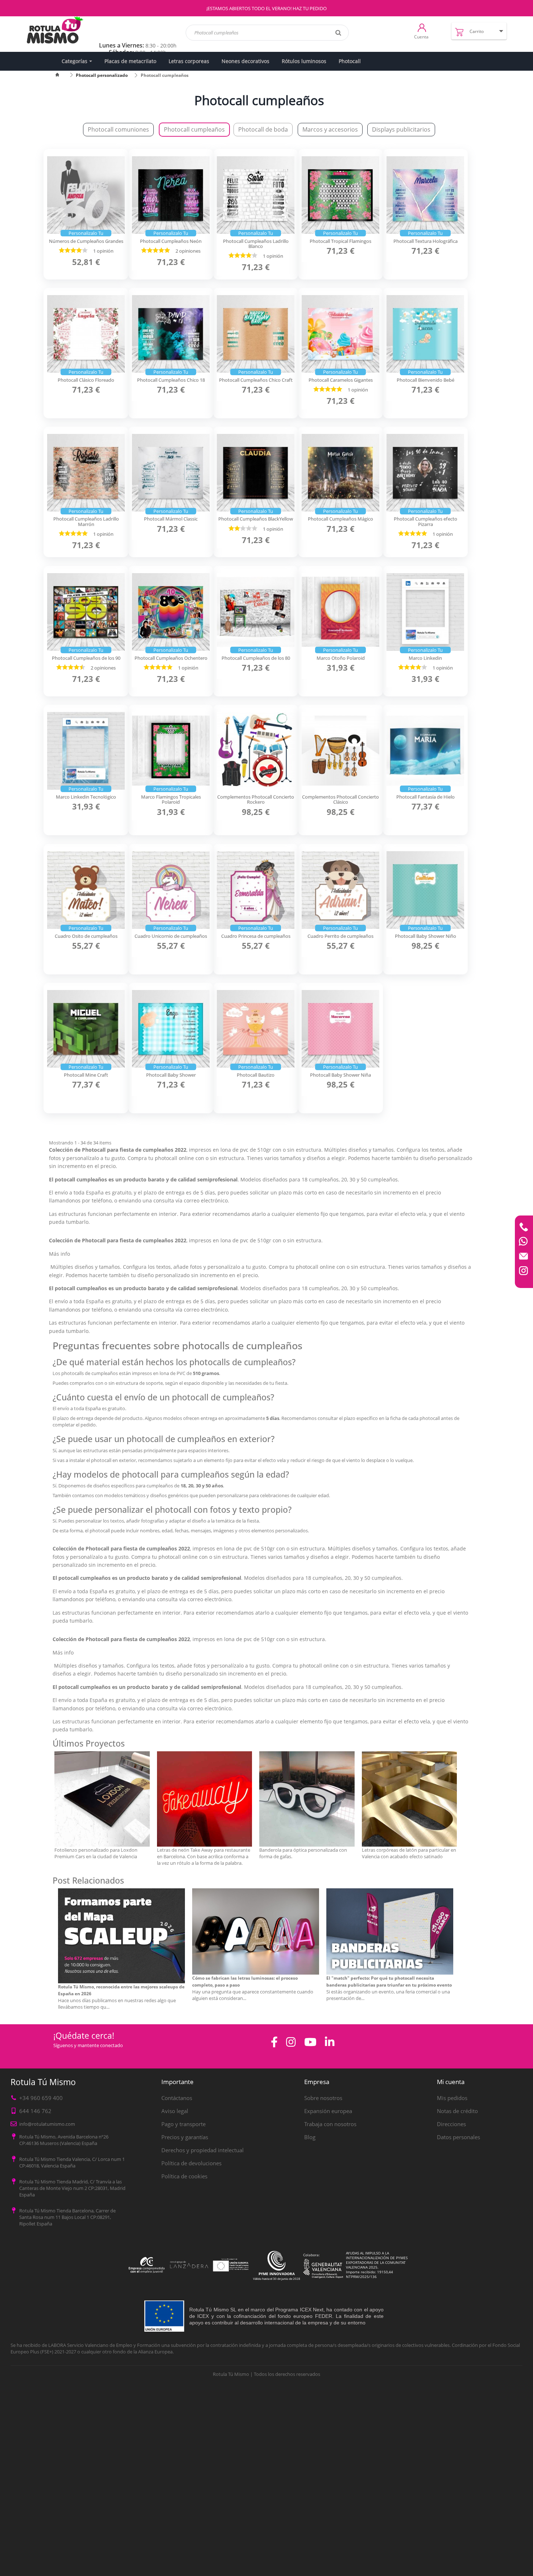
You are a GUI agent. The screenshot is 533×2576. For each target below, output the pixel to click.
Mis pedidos (452, 2098)
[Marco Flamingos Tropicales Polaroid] (171, 751)
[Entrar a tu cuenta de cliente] (422, 27)
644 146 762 (35, 2111)
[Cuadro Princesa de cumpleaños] (256, 890)
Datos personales (458, 2137)
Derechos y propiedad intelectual (203, 2150)
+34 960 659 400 (41, 2098)
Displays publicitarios (401, 129)
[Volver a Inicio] (62, 75)
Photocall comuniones (118, 129)
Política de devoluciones (191, 2163)
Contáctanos (177, 2098)
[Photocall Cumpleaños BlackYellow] (256, 473)
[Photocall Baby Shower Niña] (340, 1029)
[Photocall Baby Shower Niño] (425, 890)
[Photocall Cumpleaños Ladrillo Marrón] (86, 473)
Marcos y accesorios (330, 129)
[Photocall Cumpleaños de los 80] (256, 612)
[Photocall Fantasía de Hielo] (425, 751)
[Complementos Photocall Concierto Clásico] (340, 751)
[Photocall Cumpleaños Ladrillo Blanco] (256, 195)
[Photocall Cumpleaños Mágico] (340, 473)
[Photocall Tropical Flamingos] (340, 195)
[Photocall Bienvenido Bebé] (425, 334)
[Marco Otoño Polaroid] (340, 612)
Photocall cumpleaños (194, 129)
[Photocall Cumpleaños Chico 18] (171, 334)
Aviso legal (175, 2111)
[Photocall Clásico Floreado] (86, 334)
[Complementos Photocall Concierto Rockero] (256, 751)
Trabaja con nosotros (330, 2124)
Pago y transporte (183, 2124)
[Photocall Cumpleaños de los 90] (86, 612)
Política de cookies (184, 2176)
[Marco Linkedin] (425, 612)
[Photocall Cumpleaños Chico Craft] (256, 334)
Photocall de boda (263, 129)
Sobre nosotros (323, 2098)
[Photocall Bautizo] (256, 1029)
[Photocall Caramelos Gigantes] (340, 334)
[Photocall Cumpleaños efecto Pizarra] (425, 473)
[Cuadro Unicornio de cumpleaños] (171, 890)
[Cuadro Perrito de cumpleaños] (340, 890)
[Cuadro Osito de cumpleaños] (86, 890)
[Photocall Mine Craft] (86, 1029)
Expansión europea (328, 2111)
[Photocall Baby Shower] (171, 1029)
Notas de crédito (457, 2111)
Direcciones (451, 2124)
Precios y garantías (185, 2137)
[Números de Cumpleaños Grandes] (86, 195)
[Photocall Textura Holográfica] (425, 195)
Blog (310, 2137)
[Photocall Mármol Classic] (171, 473)
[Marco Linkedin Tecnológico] (86, 751)
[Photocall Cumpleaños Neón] (171, 195)
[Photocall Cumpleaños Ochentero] (171, 612)
